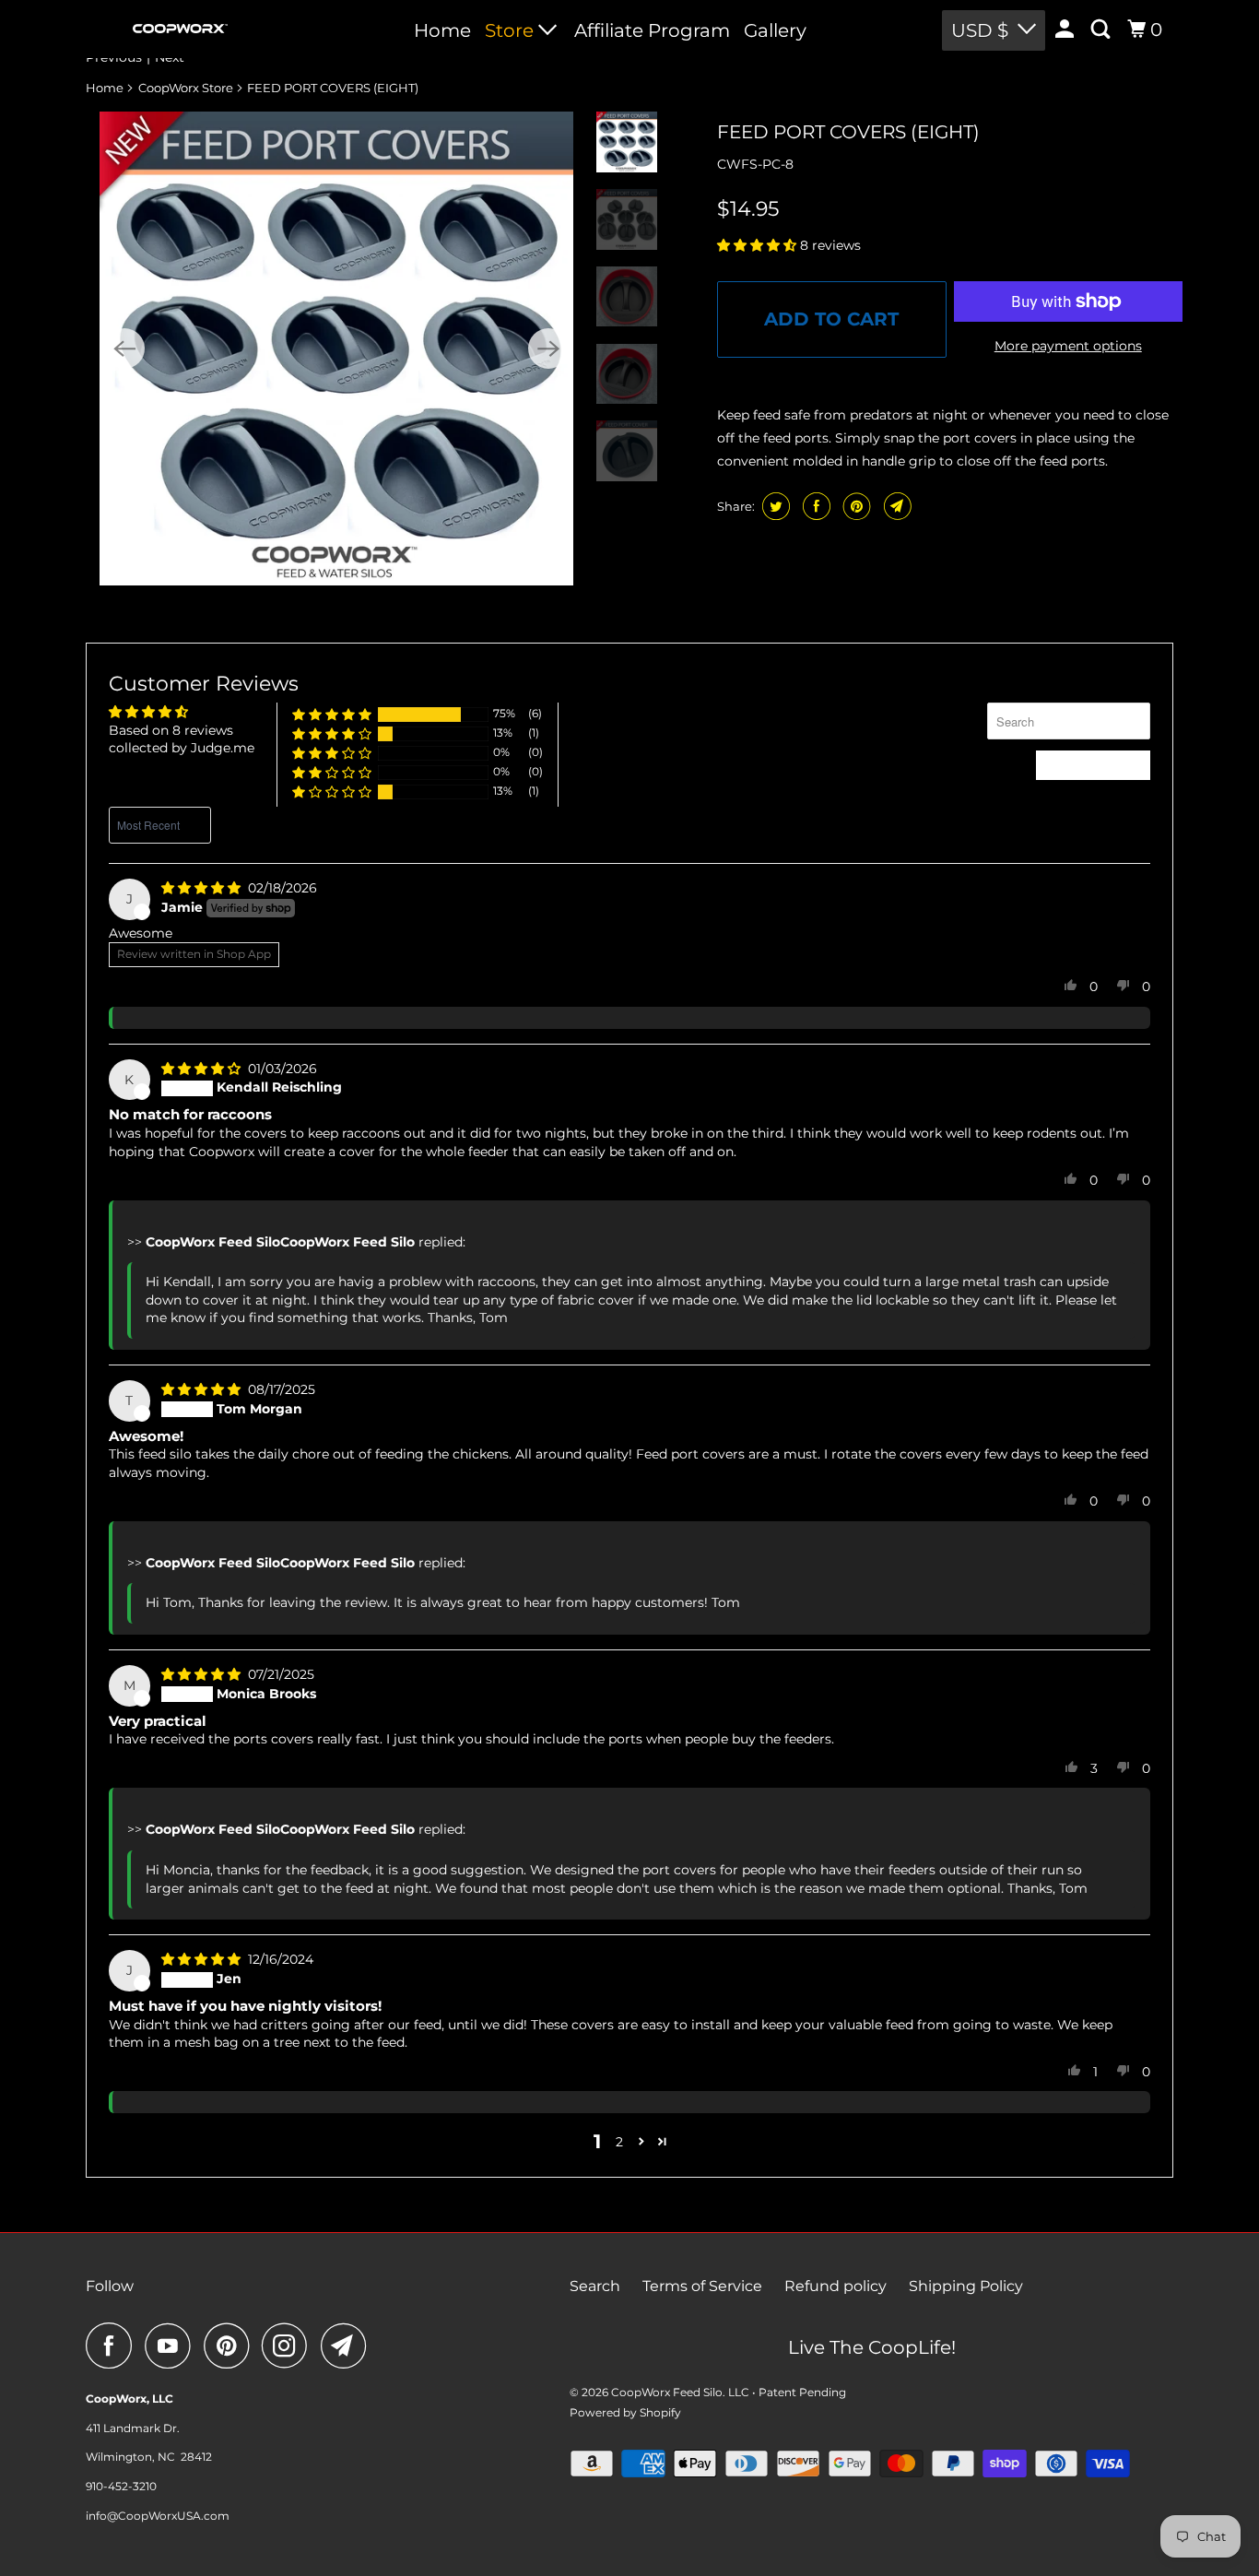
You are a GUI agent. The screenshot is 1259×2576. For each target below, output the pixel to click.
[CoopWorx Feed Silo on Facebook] (113, 2346)
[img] (203, 888)
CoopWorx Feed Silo (667, 2392)
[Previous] (124, 349)
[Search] (1102, 30)
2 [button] (619, 2142)
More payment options (1068, 346)
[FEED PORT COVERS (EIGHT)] (336, 349)
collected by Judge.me (182, 748)
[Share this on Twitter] (774, 506)
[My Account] (1066, 30)
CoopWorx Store (186, 88)
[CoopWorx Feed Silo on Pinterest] (231, 2346)
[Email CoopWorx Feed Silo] (348, 2346)
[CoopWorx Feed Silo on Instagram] (289, 2346)
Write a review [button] (1093, 764)
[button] (759, 245)
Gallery (775, 30)
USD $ (980, 30)
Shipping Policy (966, 2286)
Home (442, 30)
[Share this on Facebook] (814, 506)
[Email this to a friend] (895, 506)
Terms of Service (702, 2286)
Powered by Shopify (625, 2412)
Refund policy (835, 2286)
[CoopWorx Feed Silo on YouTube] (172, 2346)
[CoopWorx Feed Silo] (180, 29)
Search (595, 2286)
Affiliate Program (652, 30)
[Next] (548, 349)
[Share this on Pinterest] (855, 506)
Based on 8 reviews (171, 730)
